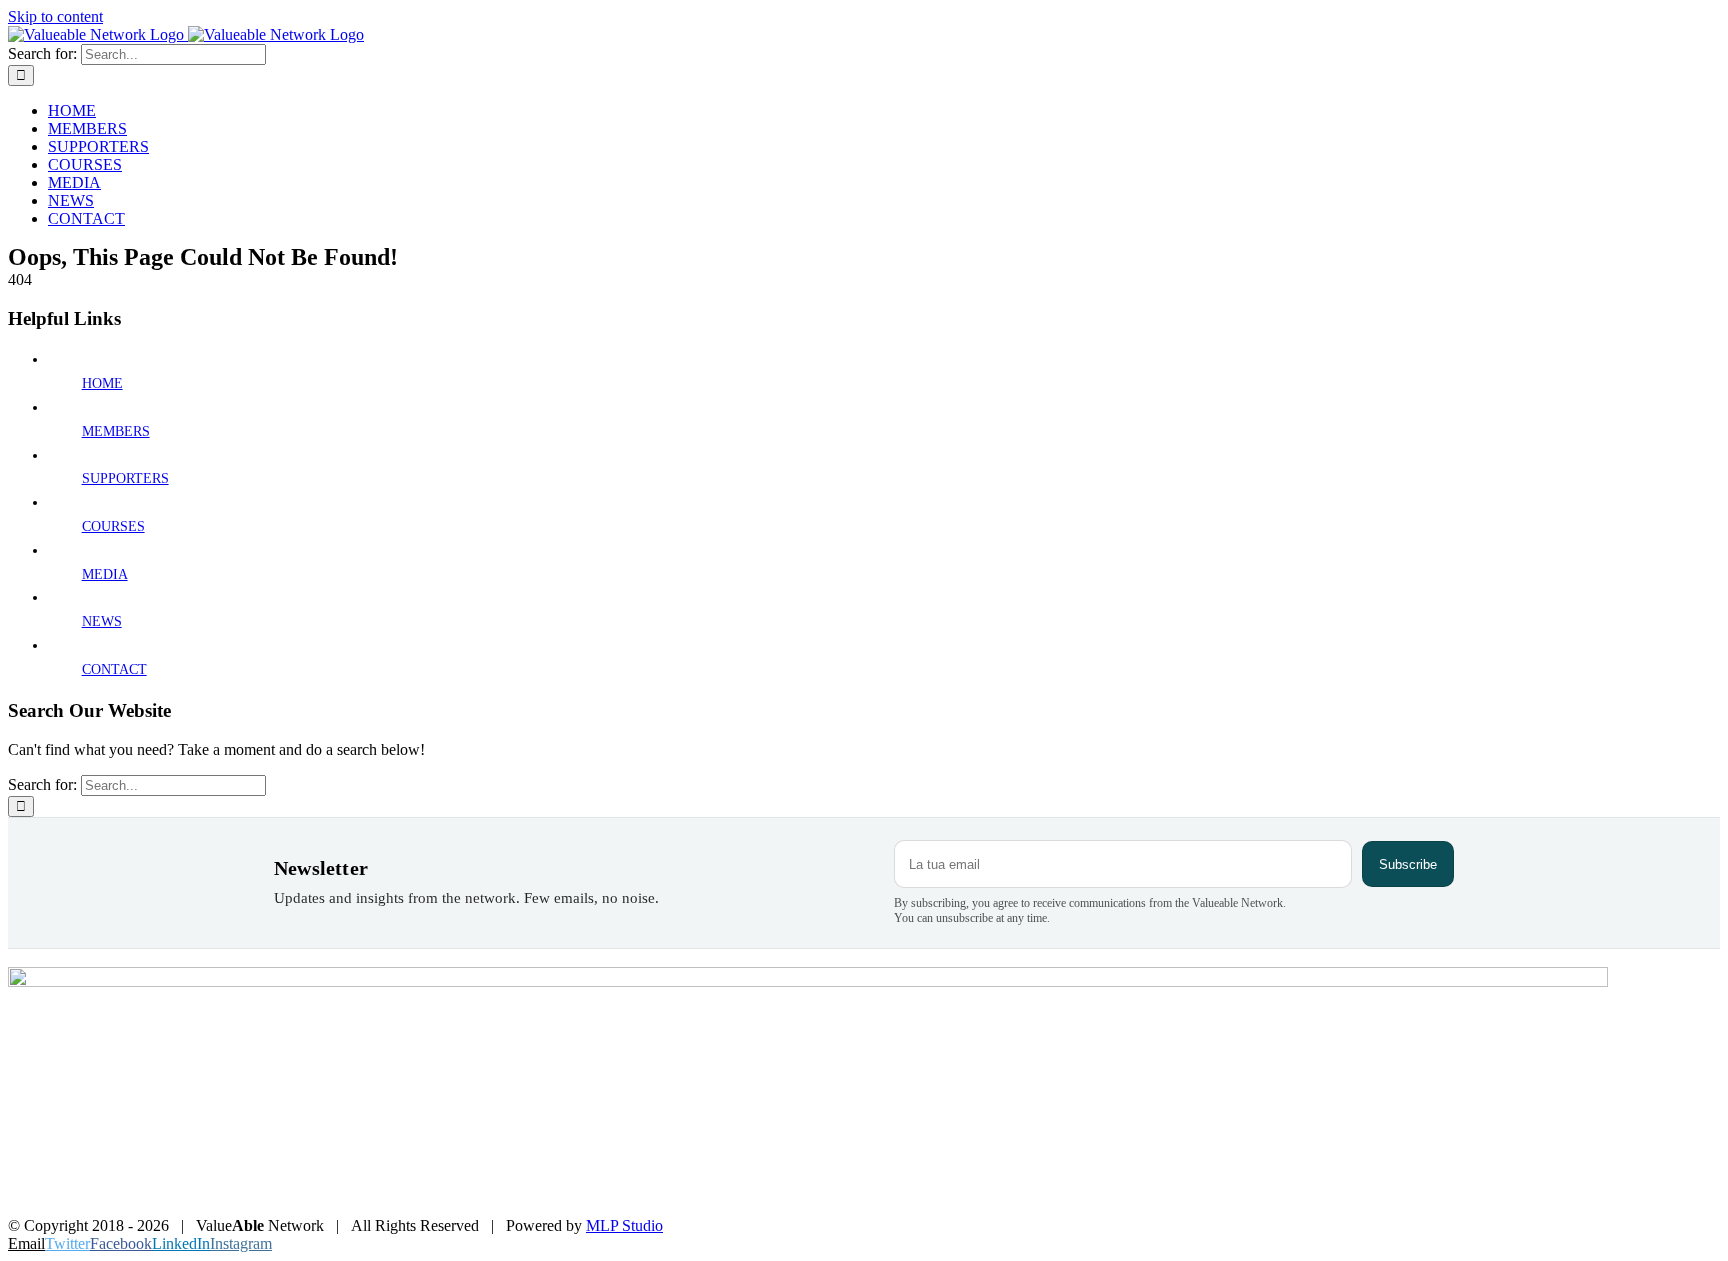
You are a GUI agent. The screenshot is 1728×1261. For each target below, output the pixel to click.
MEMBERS (116, 431)
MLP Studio (624, 1225)
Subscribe (1408, 864)
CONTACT (114, 669)
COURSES (113, 526)
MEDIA (105, 574)
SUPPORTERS (125, 478)
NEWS (102, 621)
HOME (102, 383)
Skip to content (55, 16)
